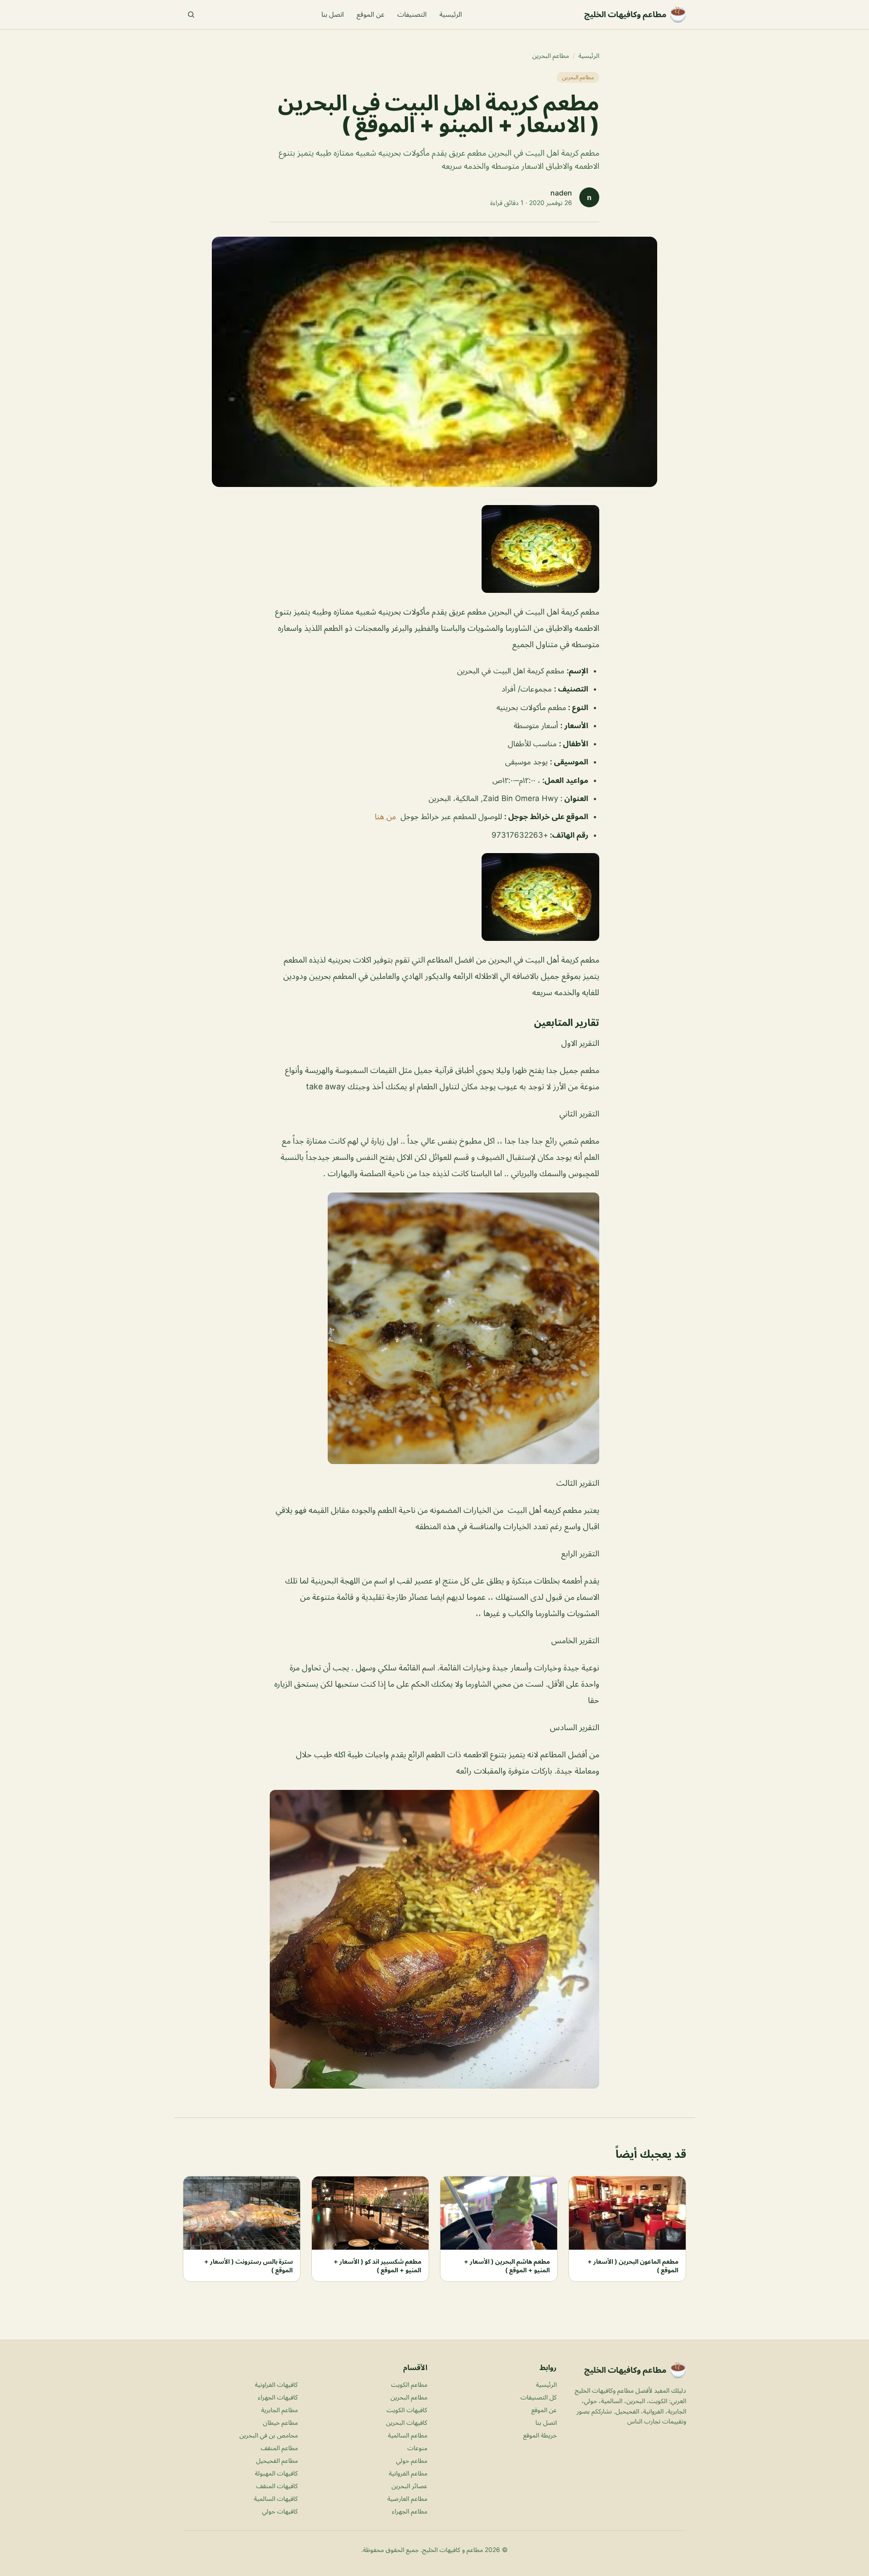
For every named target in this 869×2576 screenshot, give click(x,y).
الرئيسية (451, 14)
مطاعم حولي (412, 2460)
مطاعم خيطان (280, 2422)
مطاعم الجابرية (279, 2410)
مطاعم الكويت (409, 2384)
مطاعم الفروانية (408, 2473)
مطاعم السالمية (408, 2435)
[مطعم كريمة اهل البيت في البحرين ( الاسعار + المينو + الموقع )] (434, 549)
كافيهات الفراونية (276, 2384)
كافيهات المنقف (277, 2486)
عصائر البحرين (409, 2486)
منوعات (417, 2448)
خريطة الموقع (540, 2435)
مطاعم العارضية (407, 2498)
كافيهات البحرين (407, 2422)
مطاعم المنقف (279, 2448)
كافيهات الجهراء (278, 2397)
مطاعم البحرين (551, 55)
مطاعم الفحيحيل (277, 2460)
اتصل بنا (333, 14)
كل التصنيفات (539, 2397)
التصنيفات (412, 14)
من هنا (385, 816)
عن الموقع (371, 14)
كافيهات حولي (280, 2511)
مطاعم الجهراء (410, 2511)
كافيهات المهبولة (276, 2473)
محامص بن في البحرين (269, 2435)
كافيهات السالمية (276, 2498)
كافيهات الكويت (407, 2410)
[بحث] (191, 14)
